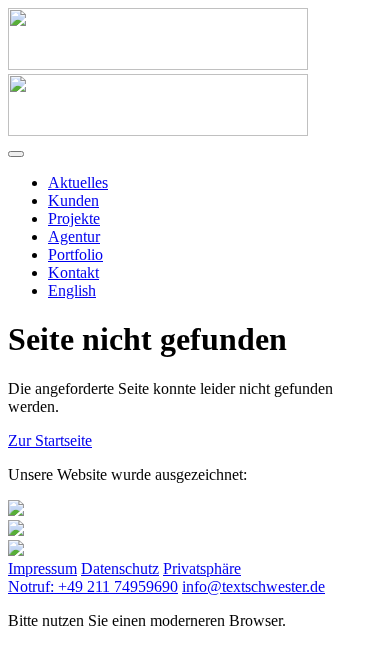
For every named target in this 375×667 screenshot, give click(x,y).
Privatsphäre (202, 568)
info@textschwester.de (253, 586)
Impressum (42, 568)
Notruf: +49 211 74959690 (93, 586)
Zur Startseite (50, 440)
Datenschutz (120, 568)
